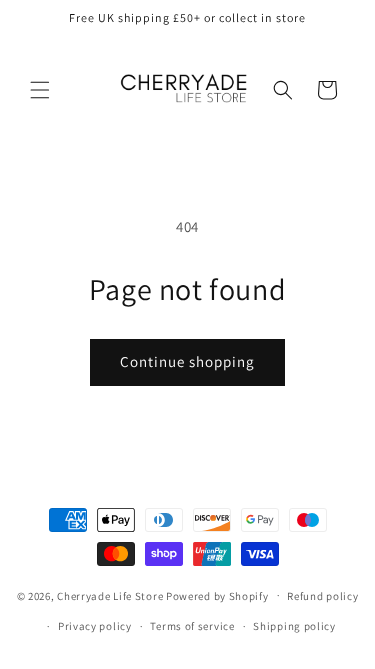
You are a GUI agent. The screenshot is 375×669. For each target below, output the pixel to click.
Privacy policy (95, 626)
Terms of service (192, 626)
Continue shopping (187, 361)
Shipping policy (294, 626)
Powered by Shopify (217, 595)
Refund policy (322, 596)
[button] (40, 90)
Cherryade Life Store (110, 595)
